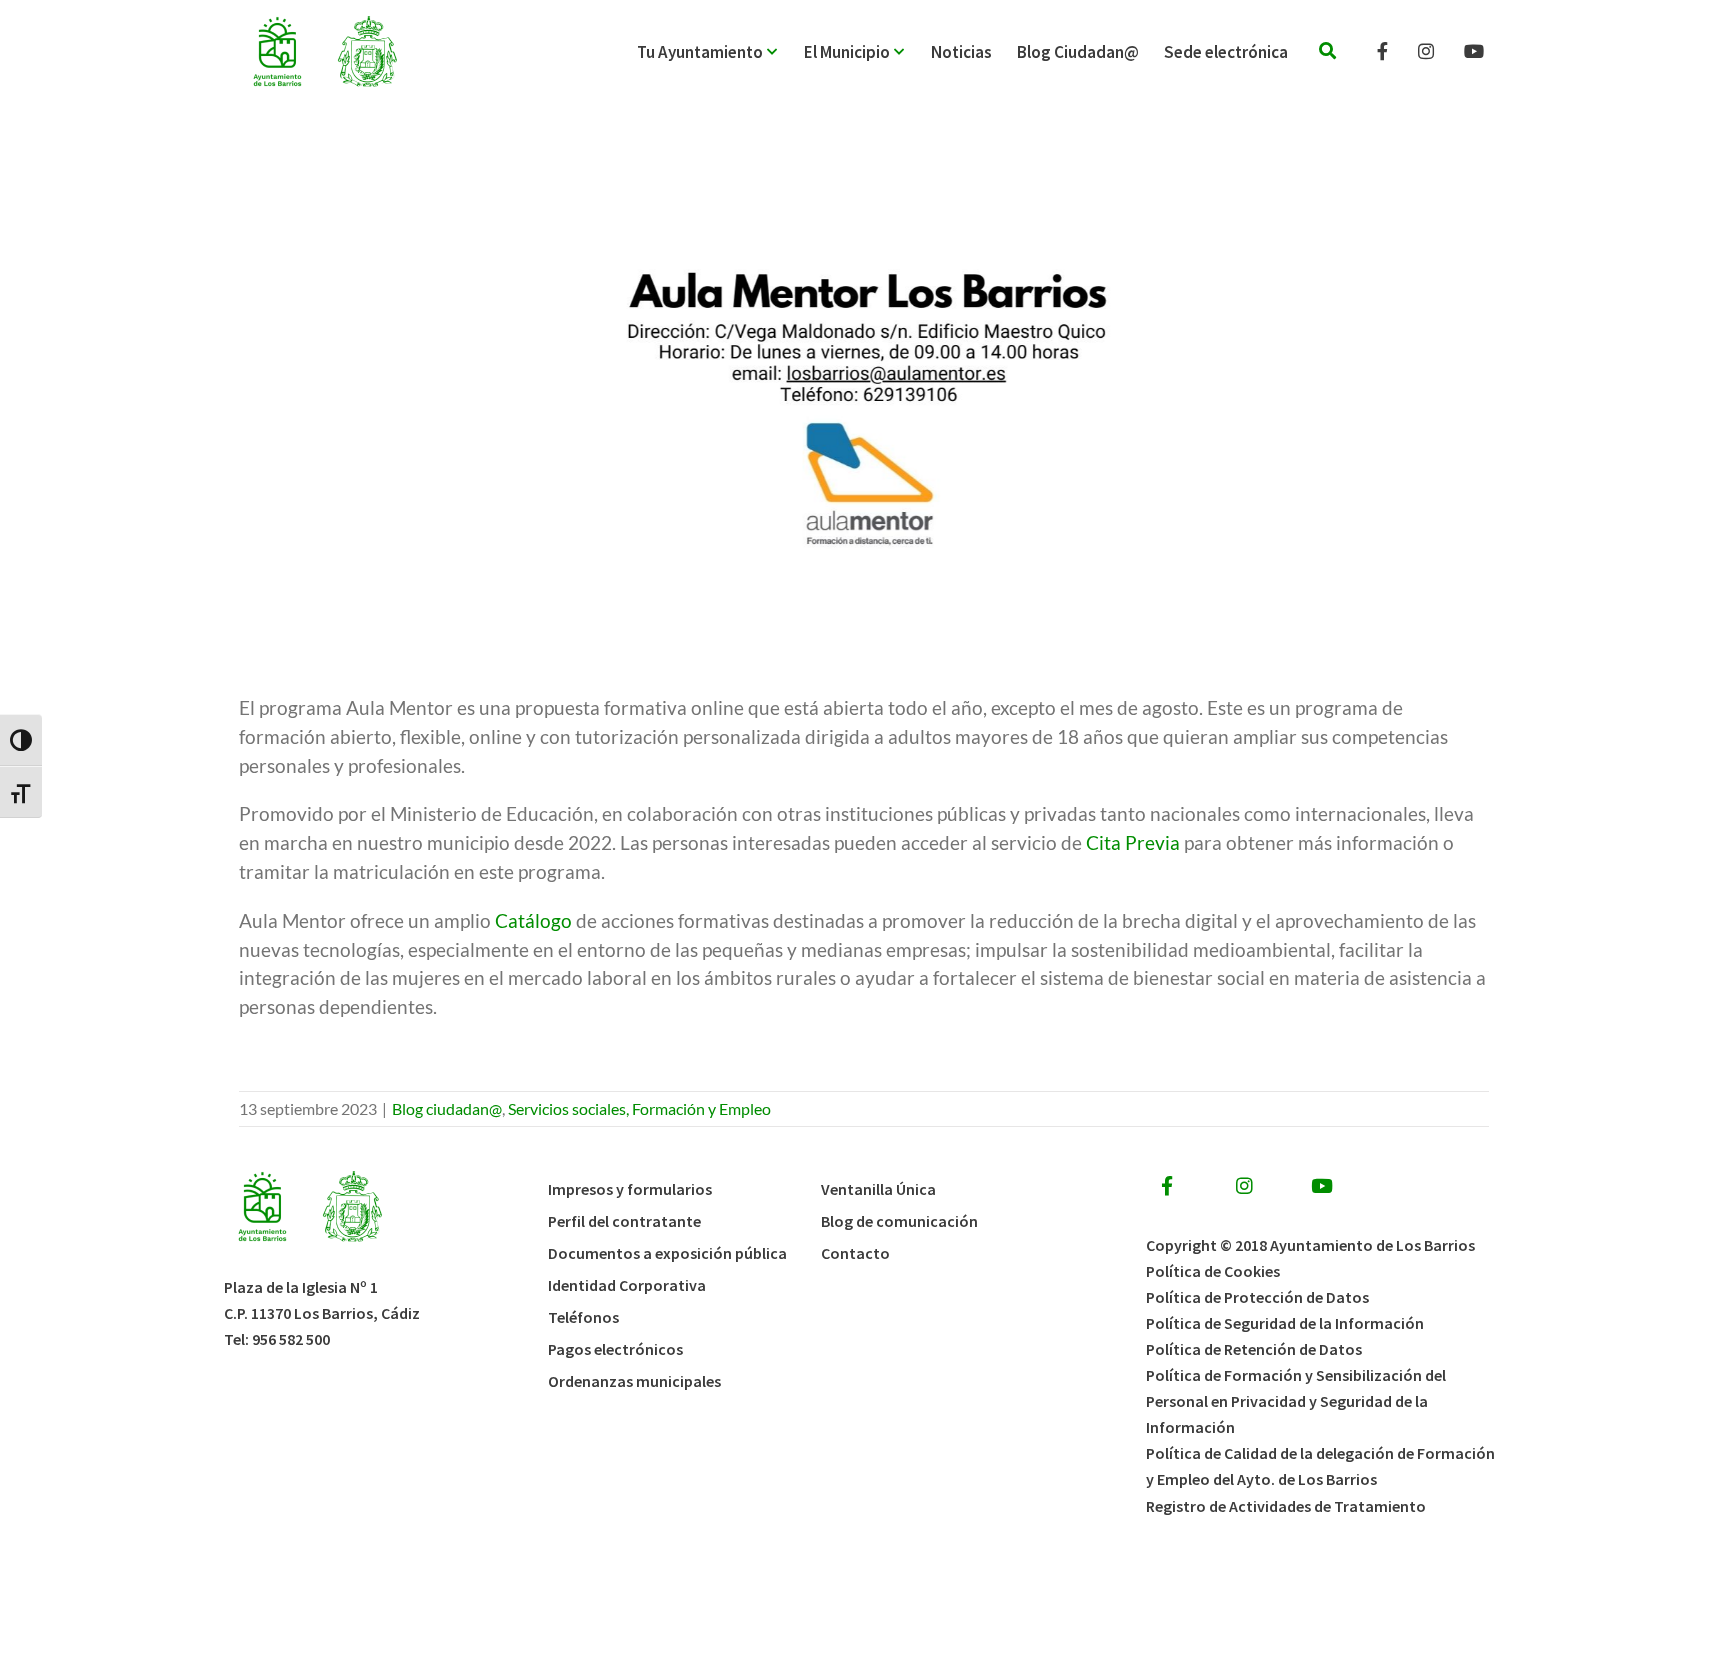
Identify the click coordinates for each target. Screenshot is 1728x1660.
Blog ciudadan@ (447, 1108)
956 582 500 (291, 1339)
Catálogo (533, 920)
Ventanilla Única (878, 1189)
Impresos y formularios (630, 1189)
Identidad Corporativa (627, 1285)
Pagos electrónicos (615, 1349)
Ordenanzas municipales (634, 1381)
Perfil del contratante (624, 1221)
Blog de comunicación (899, 1221)
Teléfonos (583, 1317)
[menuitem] (720, 52)
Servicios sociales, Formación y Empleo (639, 1108)
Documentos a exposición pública (667, 1253)
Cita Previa (1131, 842)
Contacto (855, 1253)
